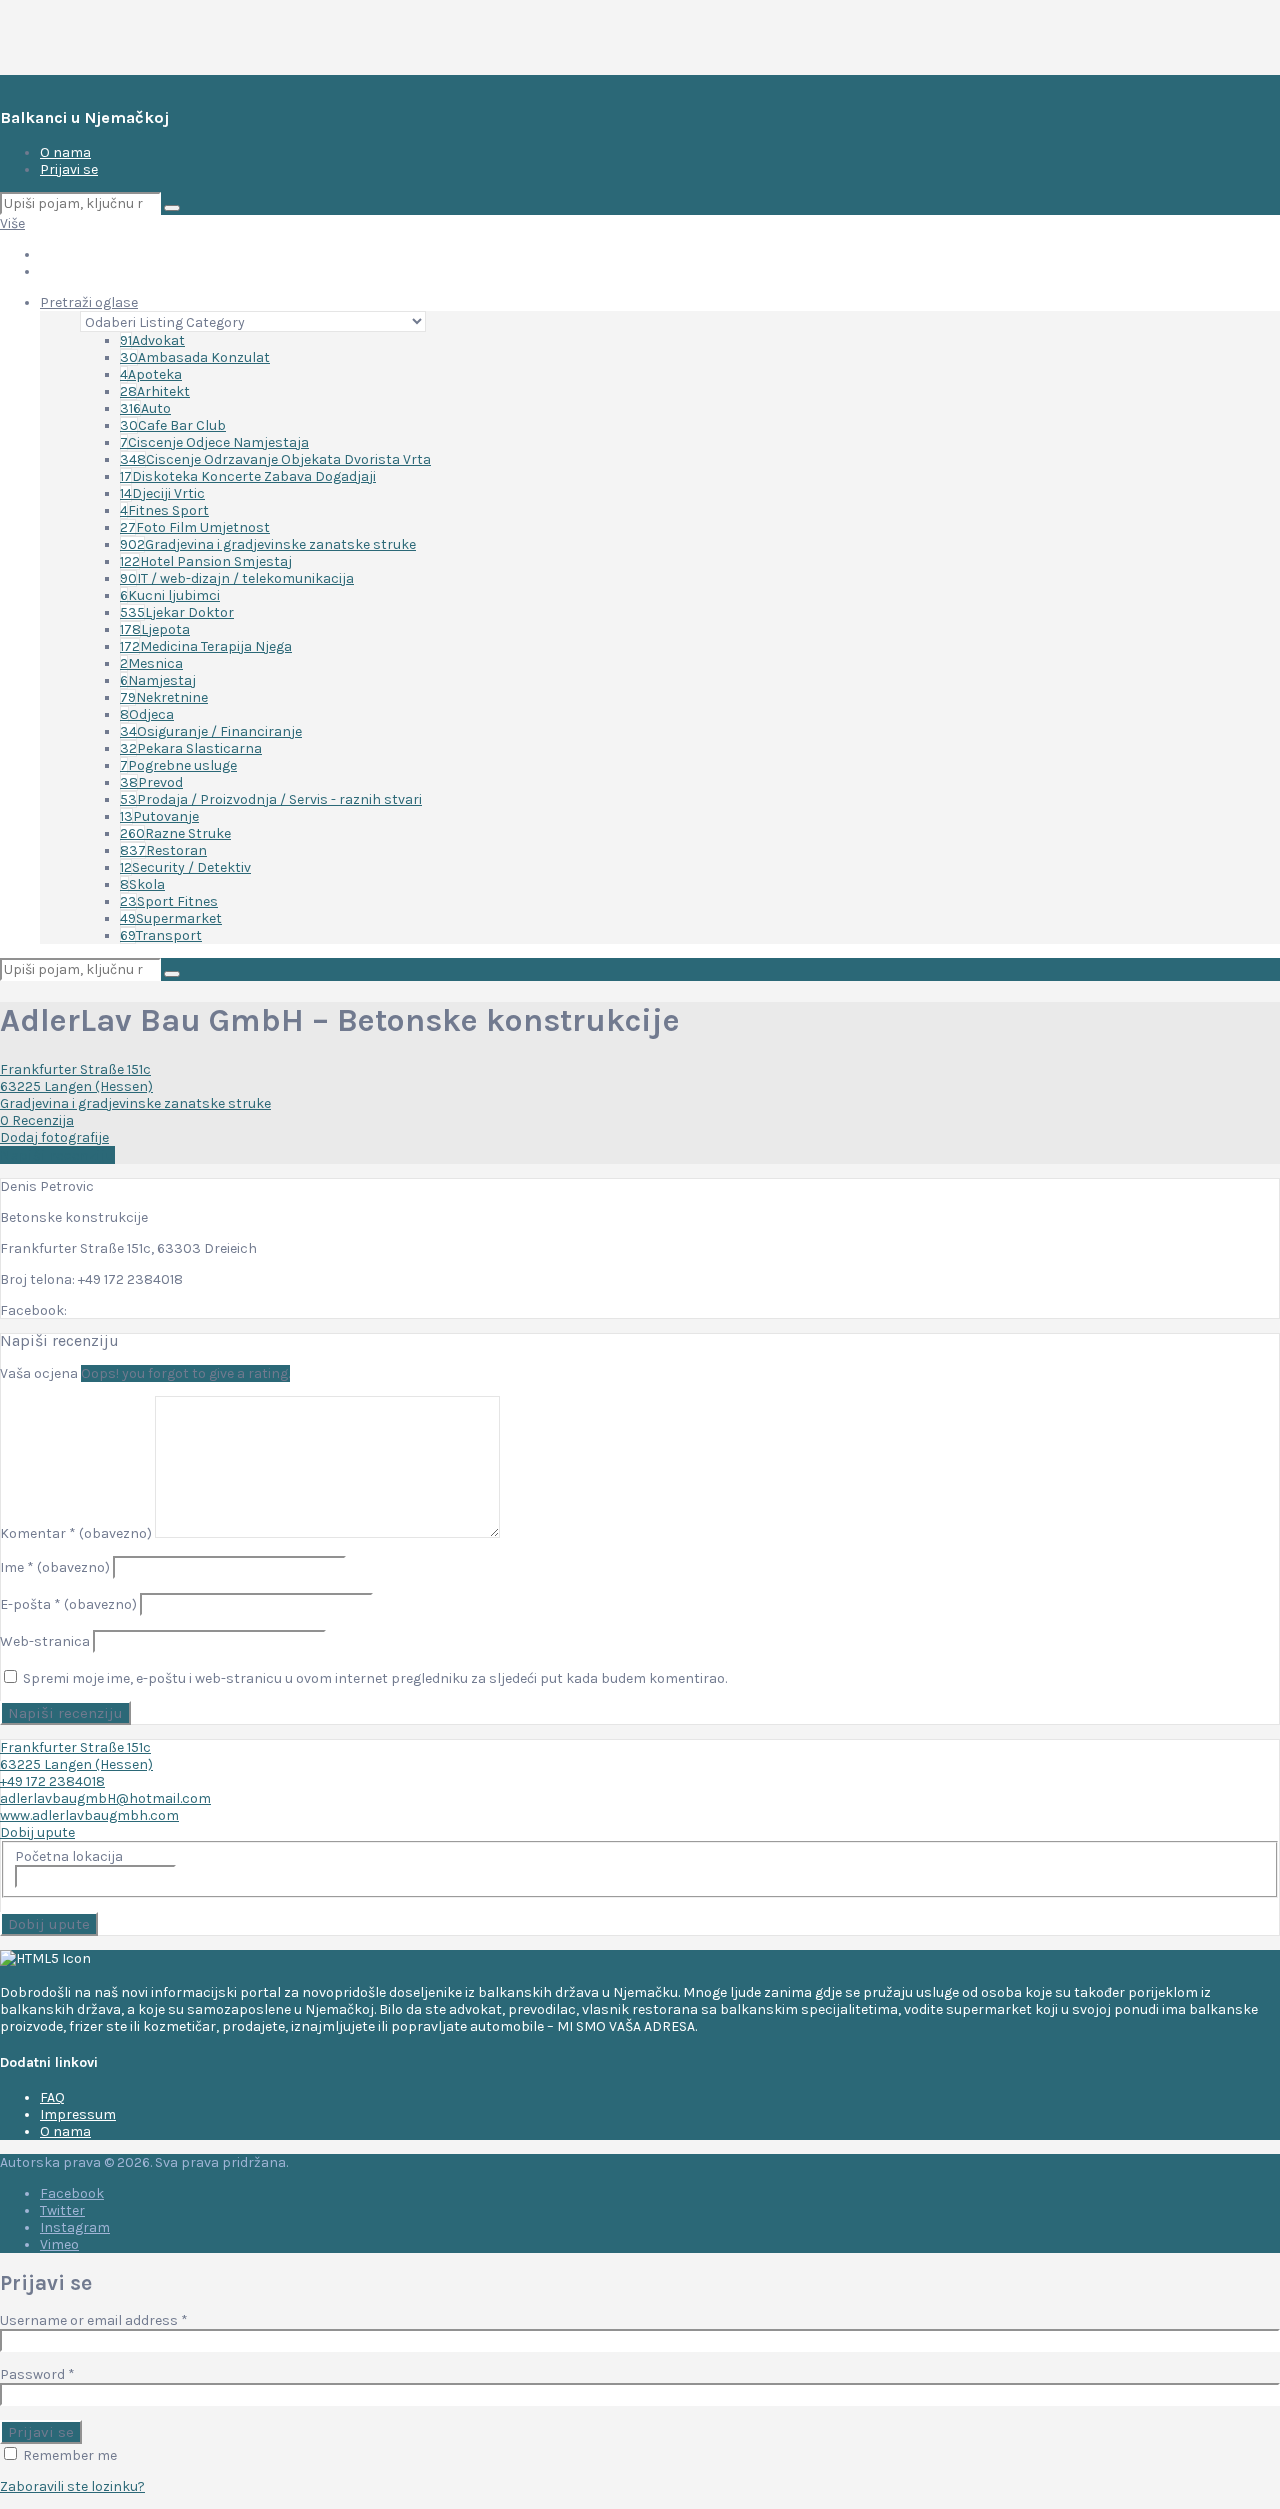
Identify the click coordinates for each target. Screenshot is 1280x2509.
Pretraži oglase (89, 302)
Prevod (151, 782)
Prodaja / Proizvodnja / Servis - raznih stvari (271, 799)
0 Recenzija (37, 1120)
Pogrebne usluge (178, 765)
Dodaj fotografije (54, 1137)
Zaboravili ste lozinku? (72, 2486)
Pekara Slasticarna (191, 748)
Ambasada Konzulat (195, 357)
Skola (142, 884)
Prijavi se (69, 169)
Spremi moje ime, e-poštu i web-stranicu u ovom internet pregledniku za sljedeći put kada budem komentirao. (375, 1678)
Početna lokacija (69, 1856)
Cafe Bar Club (173, 425)
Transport (161, 935)
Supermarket (171, 918)
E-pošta (68, 1604)
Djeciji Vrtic (162, 493)
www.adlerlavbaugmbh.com (89, 1815)
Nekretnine (164, 697)
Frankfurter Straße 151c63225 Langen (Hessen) (76, 1078)
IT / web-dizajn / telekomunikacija (237, 578)
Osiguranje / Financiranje (211, 731)
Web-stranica (45, 1641)
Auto (145, 408)
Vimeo (59, 2244)
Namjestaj (158, 680)
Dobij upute (37, 1832)
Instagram (75, 2227)
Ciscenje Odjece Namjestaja (214, 442)
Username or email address (94, 2320)
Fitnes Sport (164, 510)
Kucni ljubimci (170, 595)
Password (37, 2374)
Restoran (163, 850)
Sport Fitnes (169, 901)
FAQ (52, 2097)
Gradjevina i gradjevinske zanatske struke (268, 544)
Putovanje (159, 816)
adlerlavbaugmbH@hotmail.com (105, 1798)
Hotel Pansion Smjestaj (206, 561)
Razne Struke (175, 833)
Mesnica (151, 663)
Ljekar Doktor (177, 612)
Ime (55, 1567)
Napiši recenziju (57, 1155)
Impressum (78, 2114)
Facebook (72, 2193)
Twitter (62, 2210)
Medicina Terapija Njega (206, 646)
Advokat (152, 340)
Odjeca (147, 714)
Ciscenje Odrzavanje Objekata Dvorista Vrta (275, 459)
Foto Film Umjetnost (195, 527)
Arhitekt (155, 391)
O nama (65, 152)
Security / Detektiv (185, 867)
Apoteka (151, 374)
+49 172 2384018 (52, 1781)
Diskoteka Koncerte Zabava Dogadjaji (248, 476)
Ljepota (155, 629)
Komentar (76, 1533)
